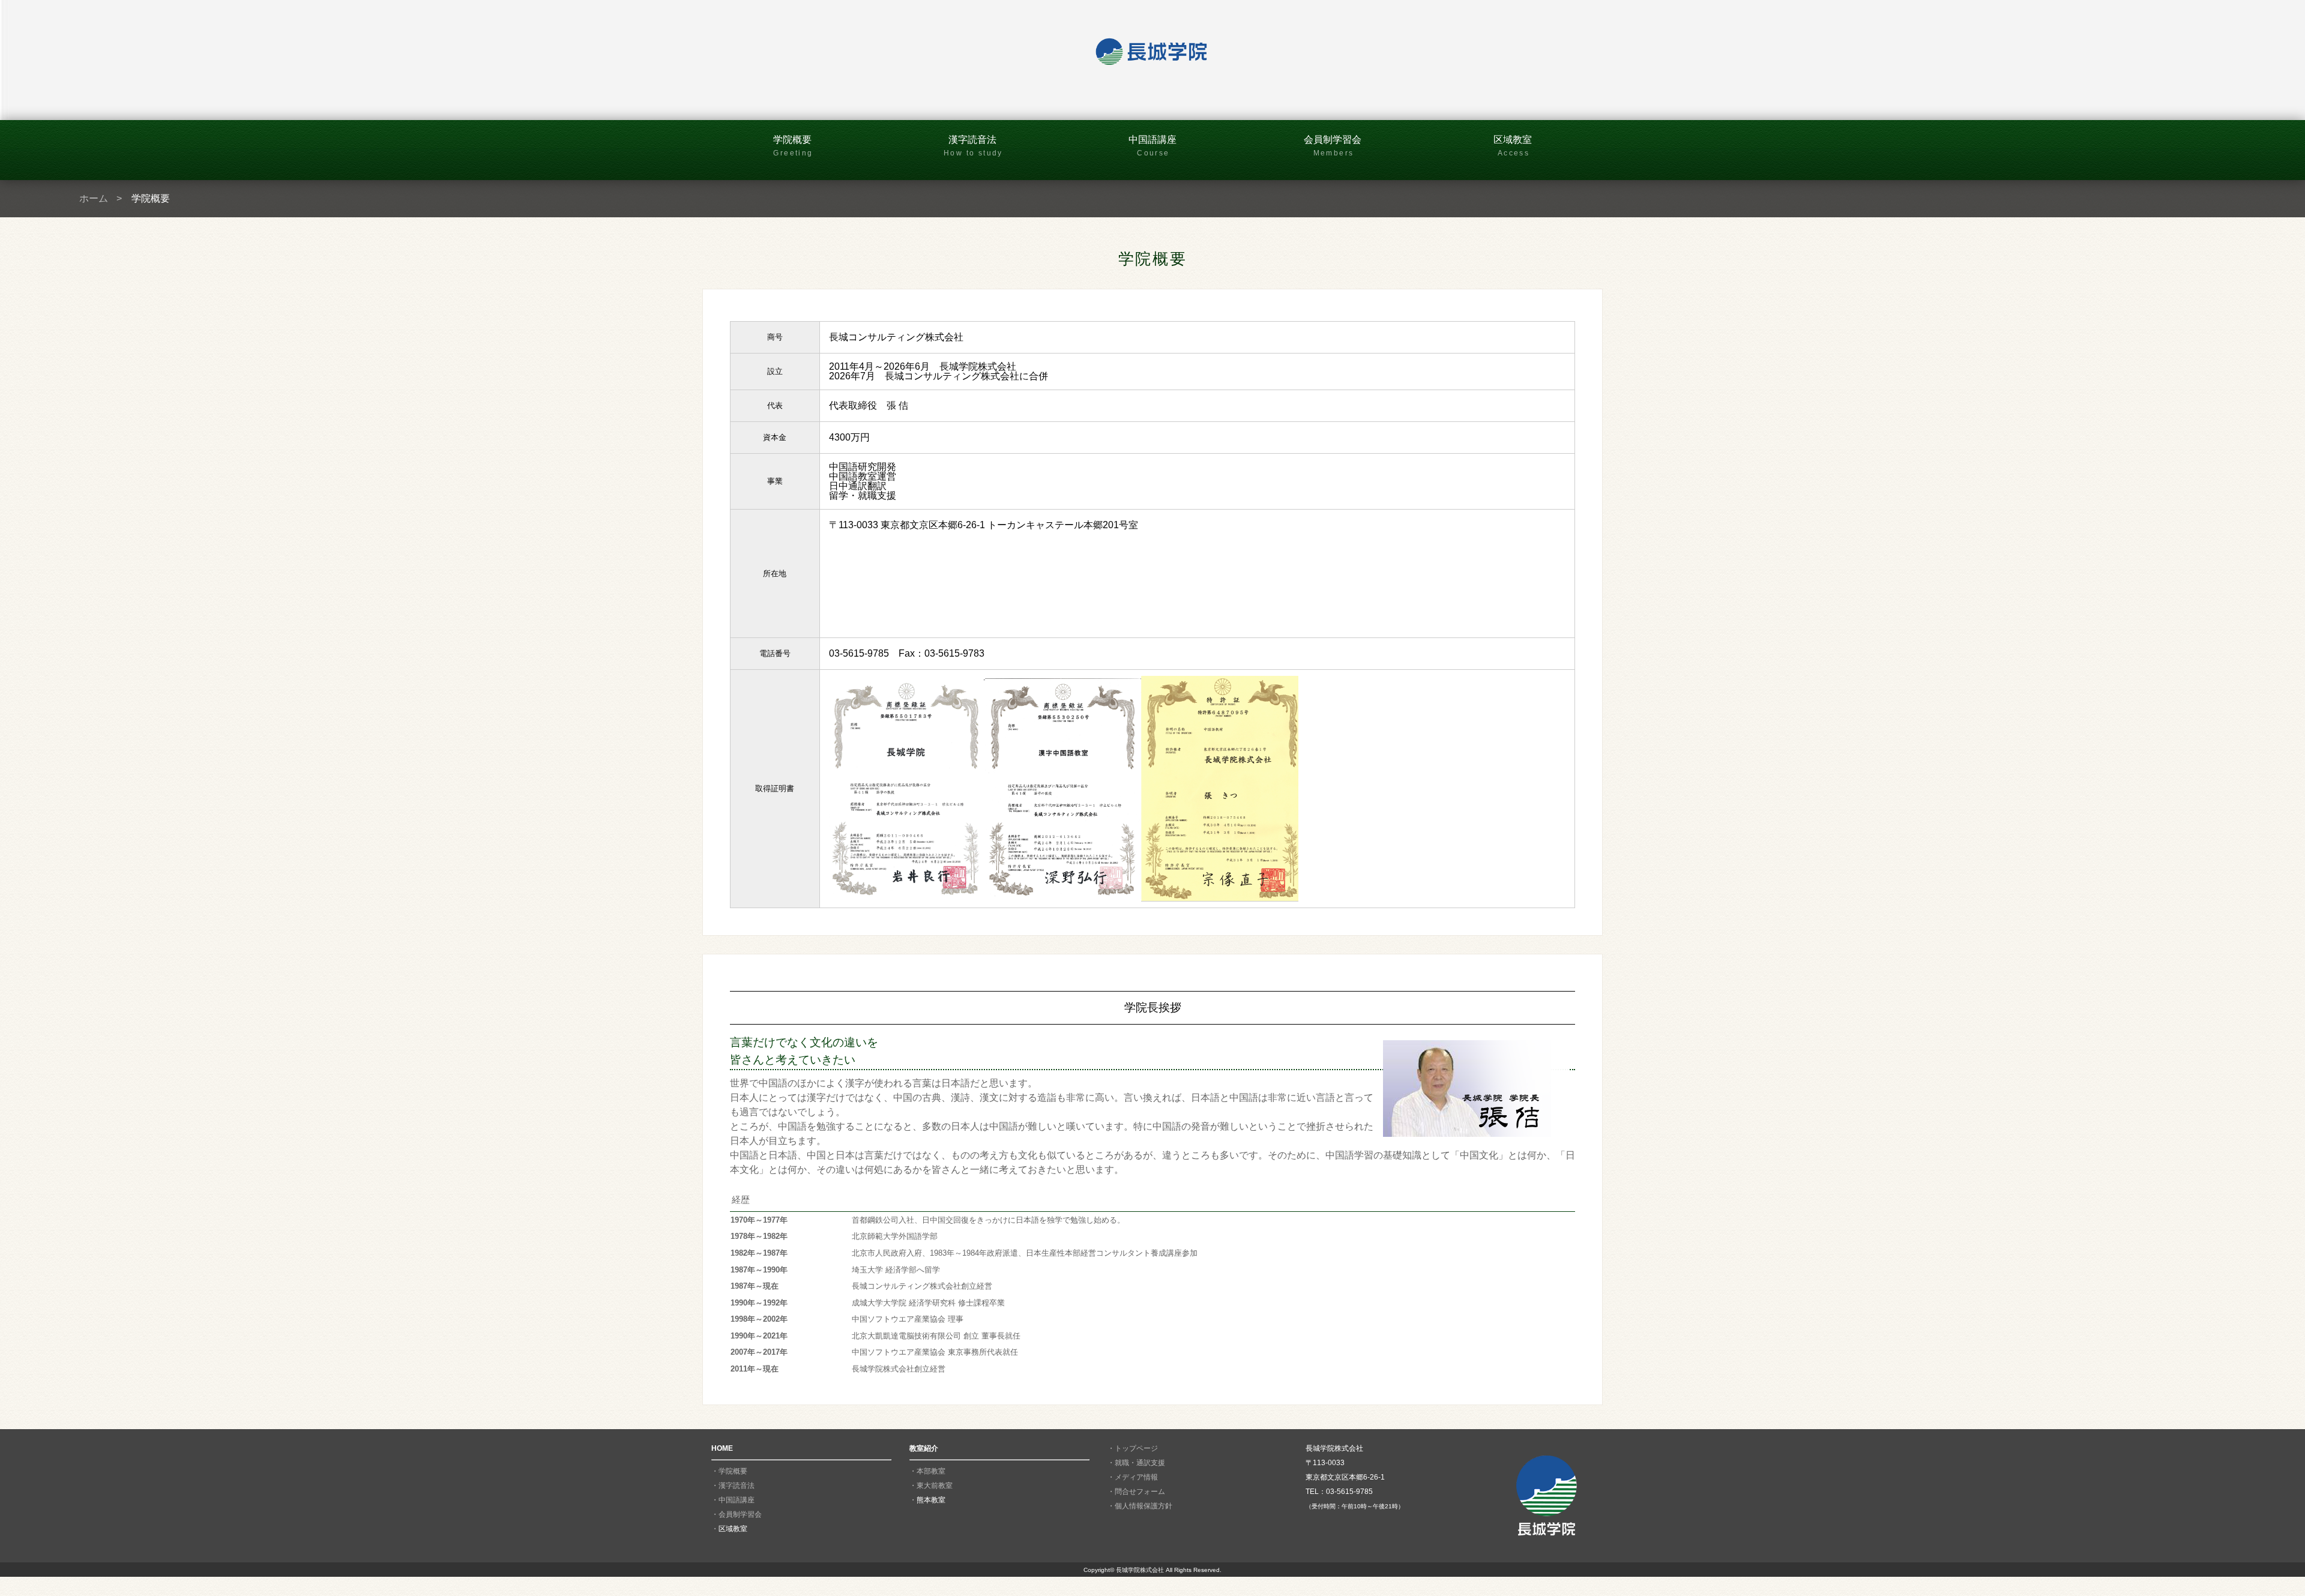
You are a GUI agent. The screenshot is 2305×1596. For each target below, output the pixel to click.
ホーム (94, 198)
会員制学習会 (1333, 146)
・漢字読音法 (733, 1486)
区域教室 (1513, 146)
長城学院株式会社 (1140, 1570)
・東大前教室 (931, 1486)
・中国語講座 (733, 1500)
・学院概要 (729, 1471)
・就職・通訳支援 (1136, 1463)
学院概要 (793, 146)
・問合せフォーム (1136, 1492)
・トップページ (1133, 1448)
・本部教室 (927, 1471)
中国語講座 (1152, 146)
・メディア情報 (1133, 1477)
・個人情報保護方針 (1140, 1506)
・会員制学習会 (737, 1514)
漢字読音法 (973, 146)
